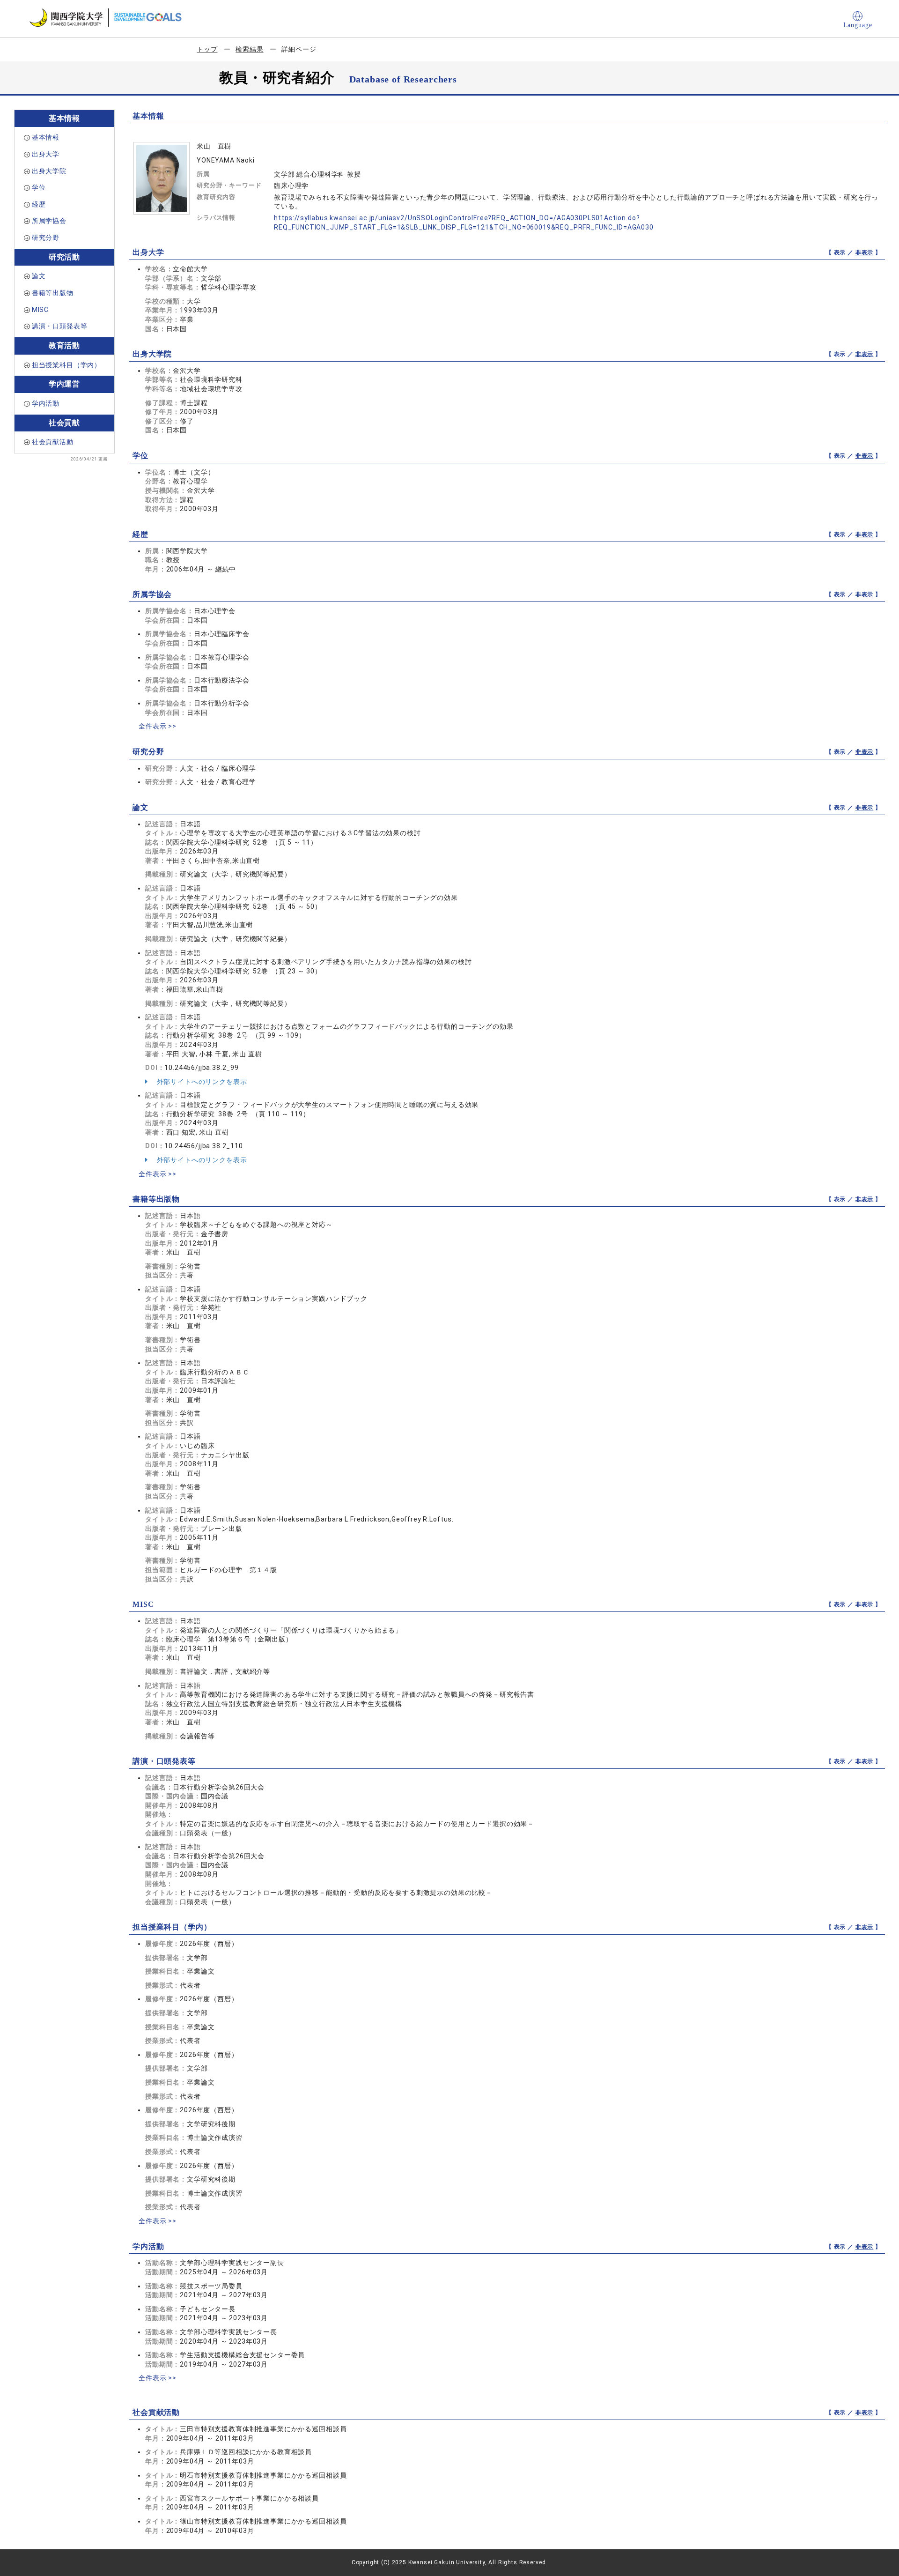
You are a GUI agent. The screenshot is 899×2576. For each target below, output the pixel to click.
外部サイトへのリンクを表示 (201, 1082)
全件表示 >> (158, 726)
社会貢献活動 (53, 442)
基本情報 (46, 137)
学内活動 (46, 403)
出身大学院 (49, 171)
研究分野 (46, 238)
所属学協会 (49, 221)
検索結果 (249, 49)
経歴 (39, 204)
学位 (39, 187)
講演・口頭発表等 (60, 326)
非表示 (865, 252)
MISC (40, 310)
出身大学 (46, 154)
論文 (39, 276)
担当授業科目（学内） (66, 365)
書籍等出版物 (53, 293)
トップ (207, 49)
